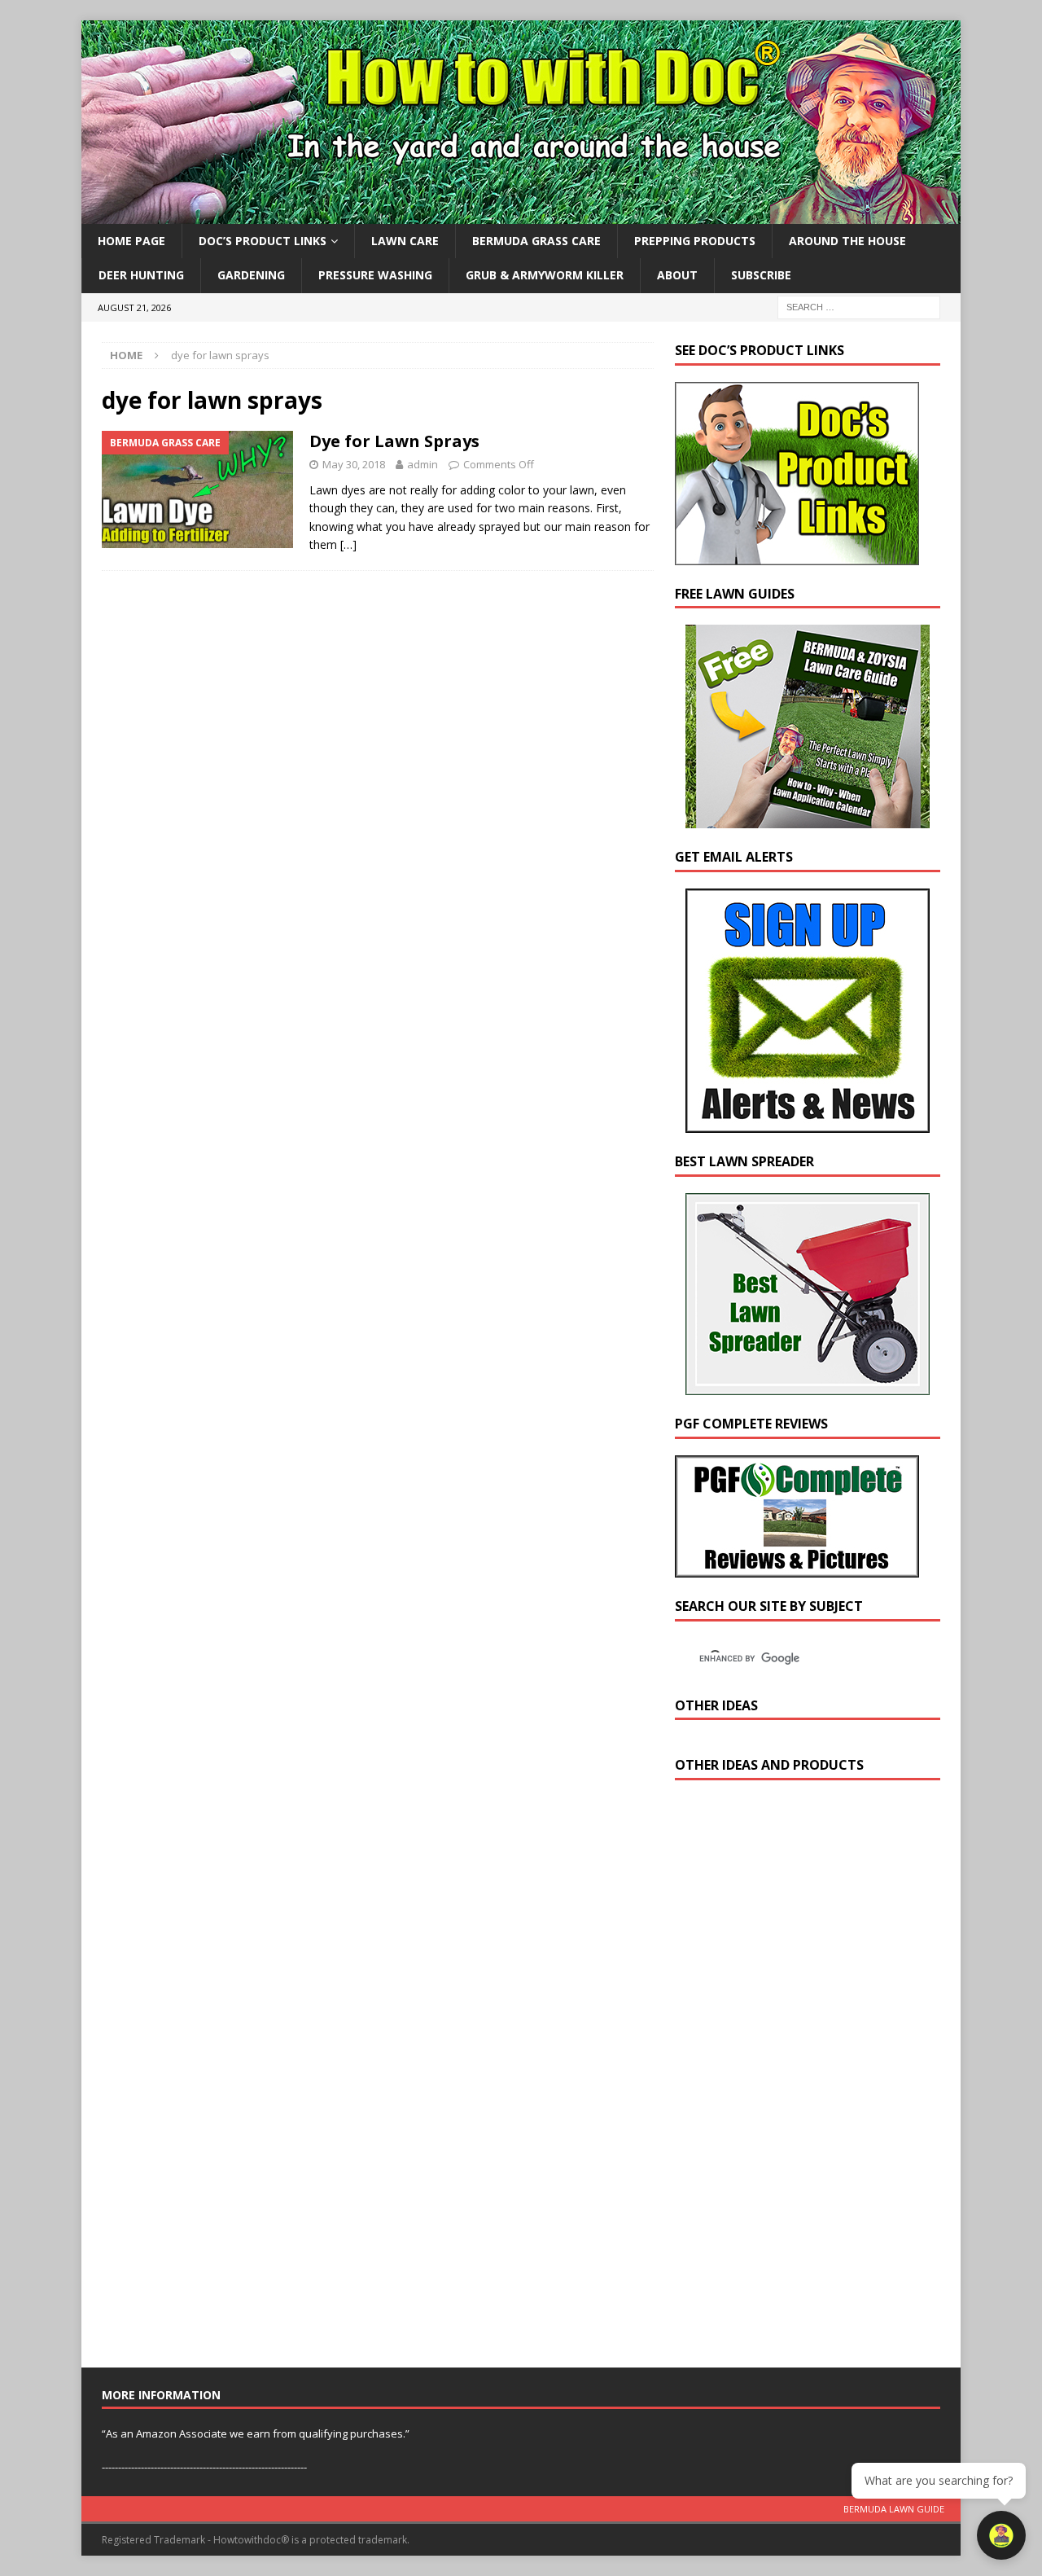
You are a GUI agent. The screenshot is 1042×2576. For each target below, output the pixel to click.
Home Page (131, 241)
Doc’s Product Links (263, 241)
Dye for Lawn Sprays (394, 441)
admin (422, 464)
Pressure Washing (375, 275)
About (677, 275)
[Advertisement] (797, 2078)
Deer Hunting (141, 275)
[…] (348, 544)
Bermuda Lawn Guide (894, 2509)
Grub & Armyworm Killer (545, 275)
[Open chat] (1001, 2535)
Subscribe (761, 275)
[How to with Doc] (521, 215)
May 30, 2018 (354, 464)
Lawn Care (405, 241)
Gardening (251, 275)
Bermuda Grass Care (536, 241)
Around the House (847, 241)
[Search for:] (859, 306)
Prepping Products (695, 241)
